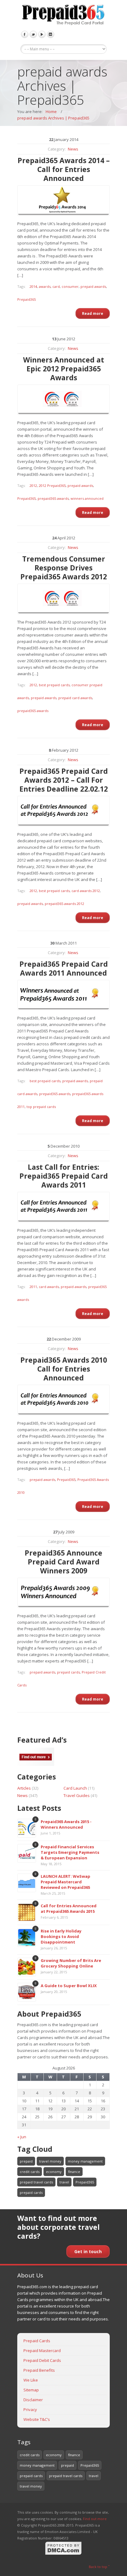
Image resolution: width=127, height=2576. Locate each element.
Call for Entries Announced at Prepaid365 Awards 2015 (69, 1909)
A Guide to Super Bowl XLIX (69, 1986)
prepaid (26, 2161)
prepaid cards (68, 1672)
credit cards (30, 2172)
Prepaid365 (27, 299)
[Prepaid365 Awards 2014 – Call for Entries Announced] (63, 201)
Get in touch (88, 2251)
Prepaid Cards (37, 2341)
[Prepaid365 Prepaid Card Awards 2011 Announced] (63, 995)
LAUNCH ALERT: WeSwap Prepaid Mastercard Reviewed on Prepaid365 (66, 1882)
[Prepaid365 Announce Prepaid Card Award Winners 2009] (63, 1593)
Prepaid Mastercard (42, 2351)
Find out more (95, 2519)
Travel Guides (77, 1795)
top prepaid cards (41, 1107)
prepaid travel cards (36, 2182)
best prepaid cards (54, 685)
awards (45, 286)
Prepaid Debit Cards (42, 2360)
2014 (33, 286)
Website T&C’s (37, 2419)
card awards (49, 1287)
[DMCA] (63, 2554)
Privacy (30, 2410)
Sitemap (31, 2390)
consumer (70, 286)
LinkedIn (51, 34)
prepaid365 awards (53, 498)
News (73, 149)
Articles (24, 1788)
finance (74, 2172)
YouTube (42, 34)
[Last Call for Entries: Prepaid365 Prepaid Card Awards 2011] (63, 1207)
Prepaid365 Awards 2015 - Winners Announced (66, 1824)
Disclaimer (33, 2400)
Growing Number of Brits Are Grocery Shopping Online (71, 1963)
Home (51, 112)
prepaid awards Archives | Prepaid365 (53, 118)
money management (85, 2161)
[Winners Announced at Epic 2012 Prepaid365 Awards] (63, 400)
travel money (50, 2161)
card (56, 286)
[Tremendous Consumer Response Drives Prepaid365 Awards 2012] (63, 599)
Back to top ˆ (99, 2567)
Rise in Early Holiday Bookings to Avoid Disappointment (61, 1936)
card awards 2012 (86, 891)
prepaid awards (93, 286)
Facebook (25, 34)
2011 (33, 1287)
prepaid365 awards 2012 (64, 904)
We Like (31, 2380)
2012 (33, 485)
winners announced (87, 498)
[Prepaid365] (63, 15)
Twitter (33, 34)
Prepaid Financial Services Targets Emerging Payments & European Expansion (70, 1852)
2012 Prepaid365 (52, 485)
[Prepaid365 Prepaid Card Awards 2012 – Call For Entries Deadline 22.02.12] (63, 811)
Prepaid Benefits (39, 2370)
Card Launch (75, 1788)
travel (64, 2182)
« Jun (22, 2137)
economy (54, 2172)
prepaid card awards (75, 698)
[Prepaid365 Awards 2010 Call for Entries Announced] (63, 1400)
